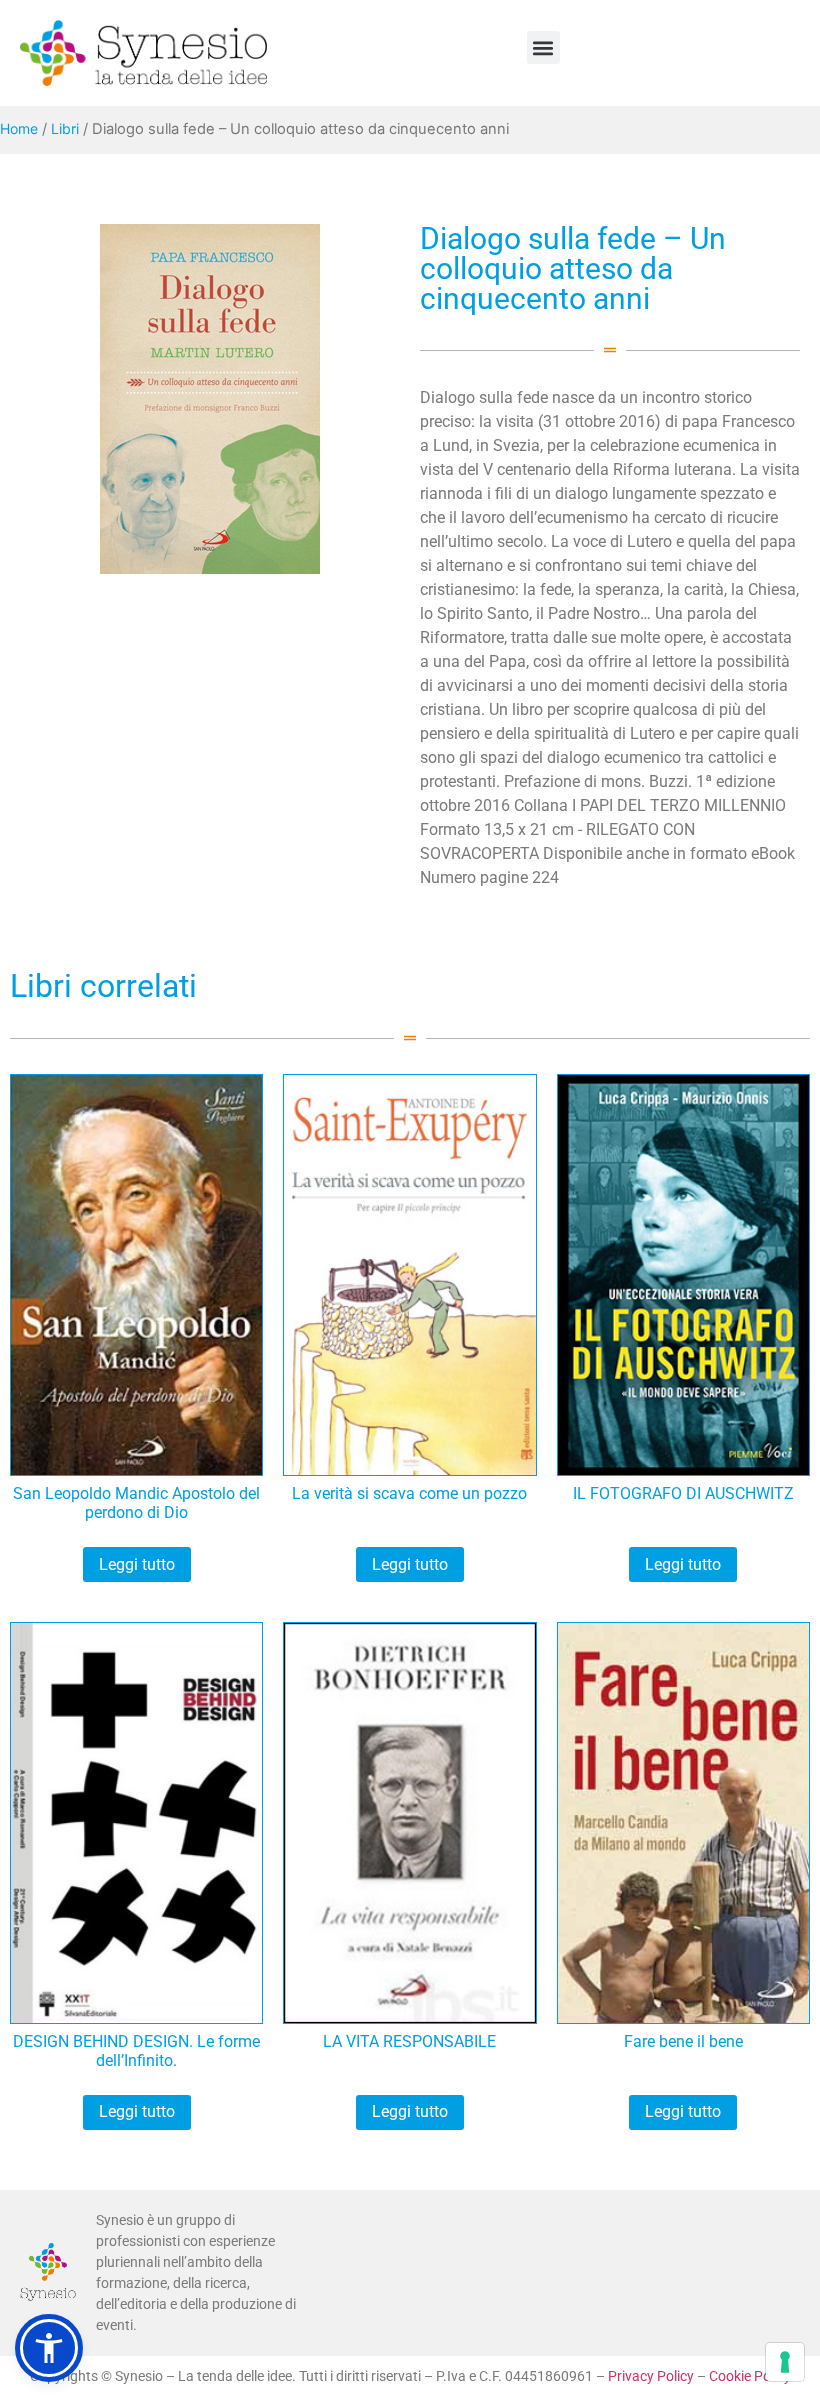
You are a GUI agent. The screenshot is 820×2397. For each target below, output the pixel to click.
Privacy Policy (651, 2376)
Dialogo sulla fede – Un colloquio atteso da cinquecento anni (573, 268)
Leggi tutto (137, 1564)
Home (19, 128)
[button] (543, 47)
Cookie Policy (750, 2376)
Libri (65, 128)
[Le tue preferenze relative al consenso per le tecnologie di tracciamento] (785, 2362)
